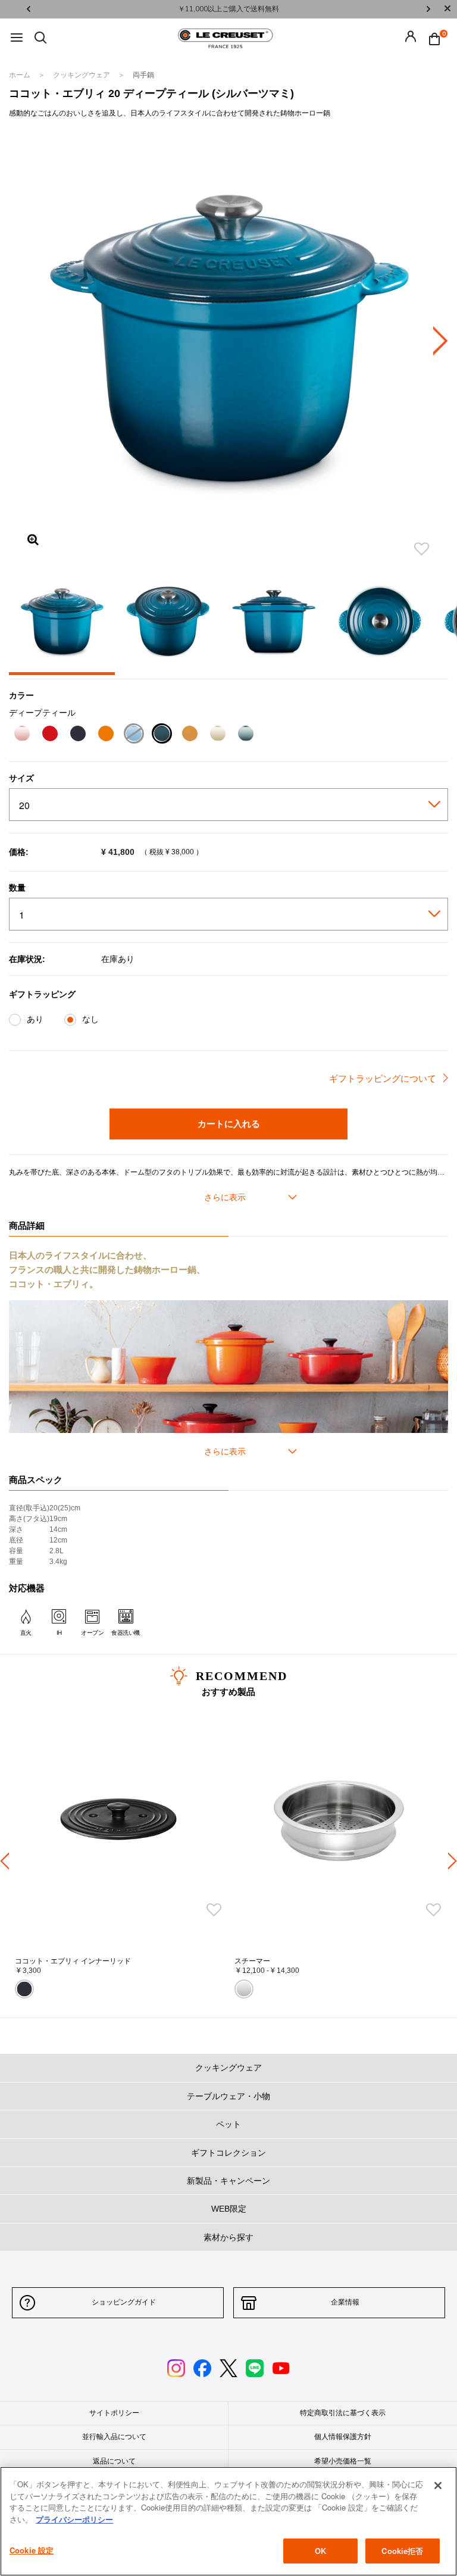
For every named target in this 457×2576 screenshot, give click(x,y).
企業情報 (345, 2302)
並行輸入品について (114, 2437)
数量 (17, 888)
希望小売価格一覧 (343, 2461)
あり (35, 1019)
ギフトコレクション (228, 2153)
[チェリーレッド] (50, 735)
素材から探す (228, 2237)
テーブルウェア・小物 (228, 2096)
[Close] (447, 9)
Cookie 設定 (32, 2550)
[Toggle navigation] (17, 38)
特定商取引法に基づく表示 (343, 2413)
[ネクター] (190, 735)
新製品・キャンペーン (228, 2181)
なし (90, 1019)
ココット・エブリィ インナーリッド (73, 1961)
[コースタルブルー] (134, 735)
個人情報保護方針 (343, 2437)
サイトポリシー (114, 2413)
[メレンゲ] (217, 735)
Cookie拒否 (402, 2551)
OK (320, 2551)
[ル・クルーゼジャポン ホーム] (226, 38)
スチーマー (252, 1961)
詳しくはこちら (313, 9)
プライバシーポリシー (74, 2519)
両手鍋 (143, 75)
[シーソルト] (245, 735)
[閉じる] (438, 2486)
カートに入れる (229, 1123)
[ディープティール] (162, 735)
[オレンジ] (106, 735)
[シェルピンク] (22, 735)
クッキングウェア (82, 75)
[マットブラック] (78, 735)
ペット (228, 2124)
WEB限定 (229, 2209)
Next (428, 9)
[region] (228, 2521)
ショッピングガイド (124, 2302)
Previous (29, 9)
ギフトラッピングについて (383, 1078)
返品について (114, 2461)
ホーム (21, 75)
